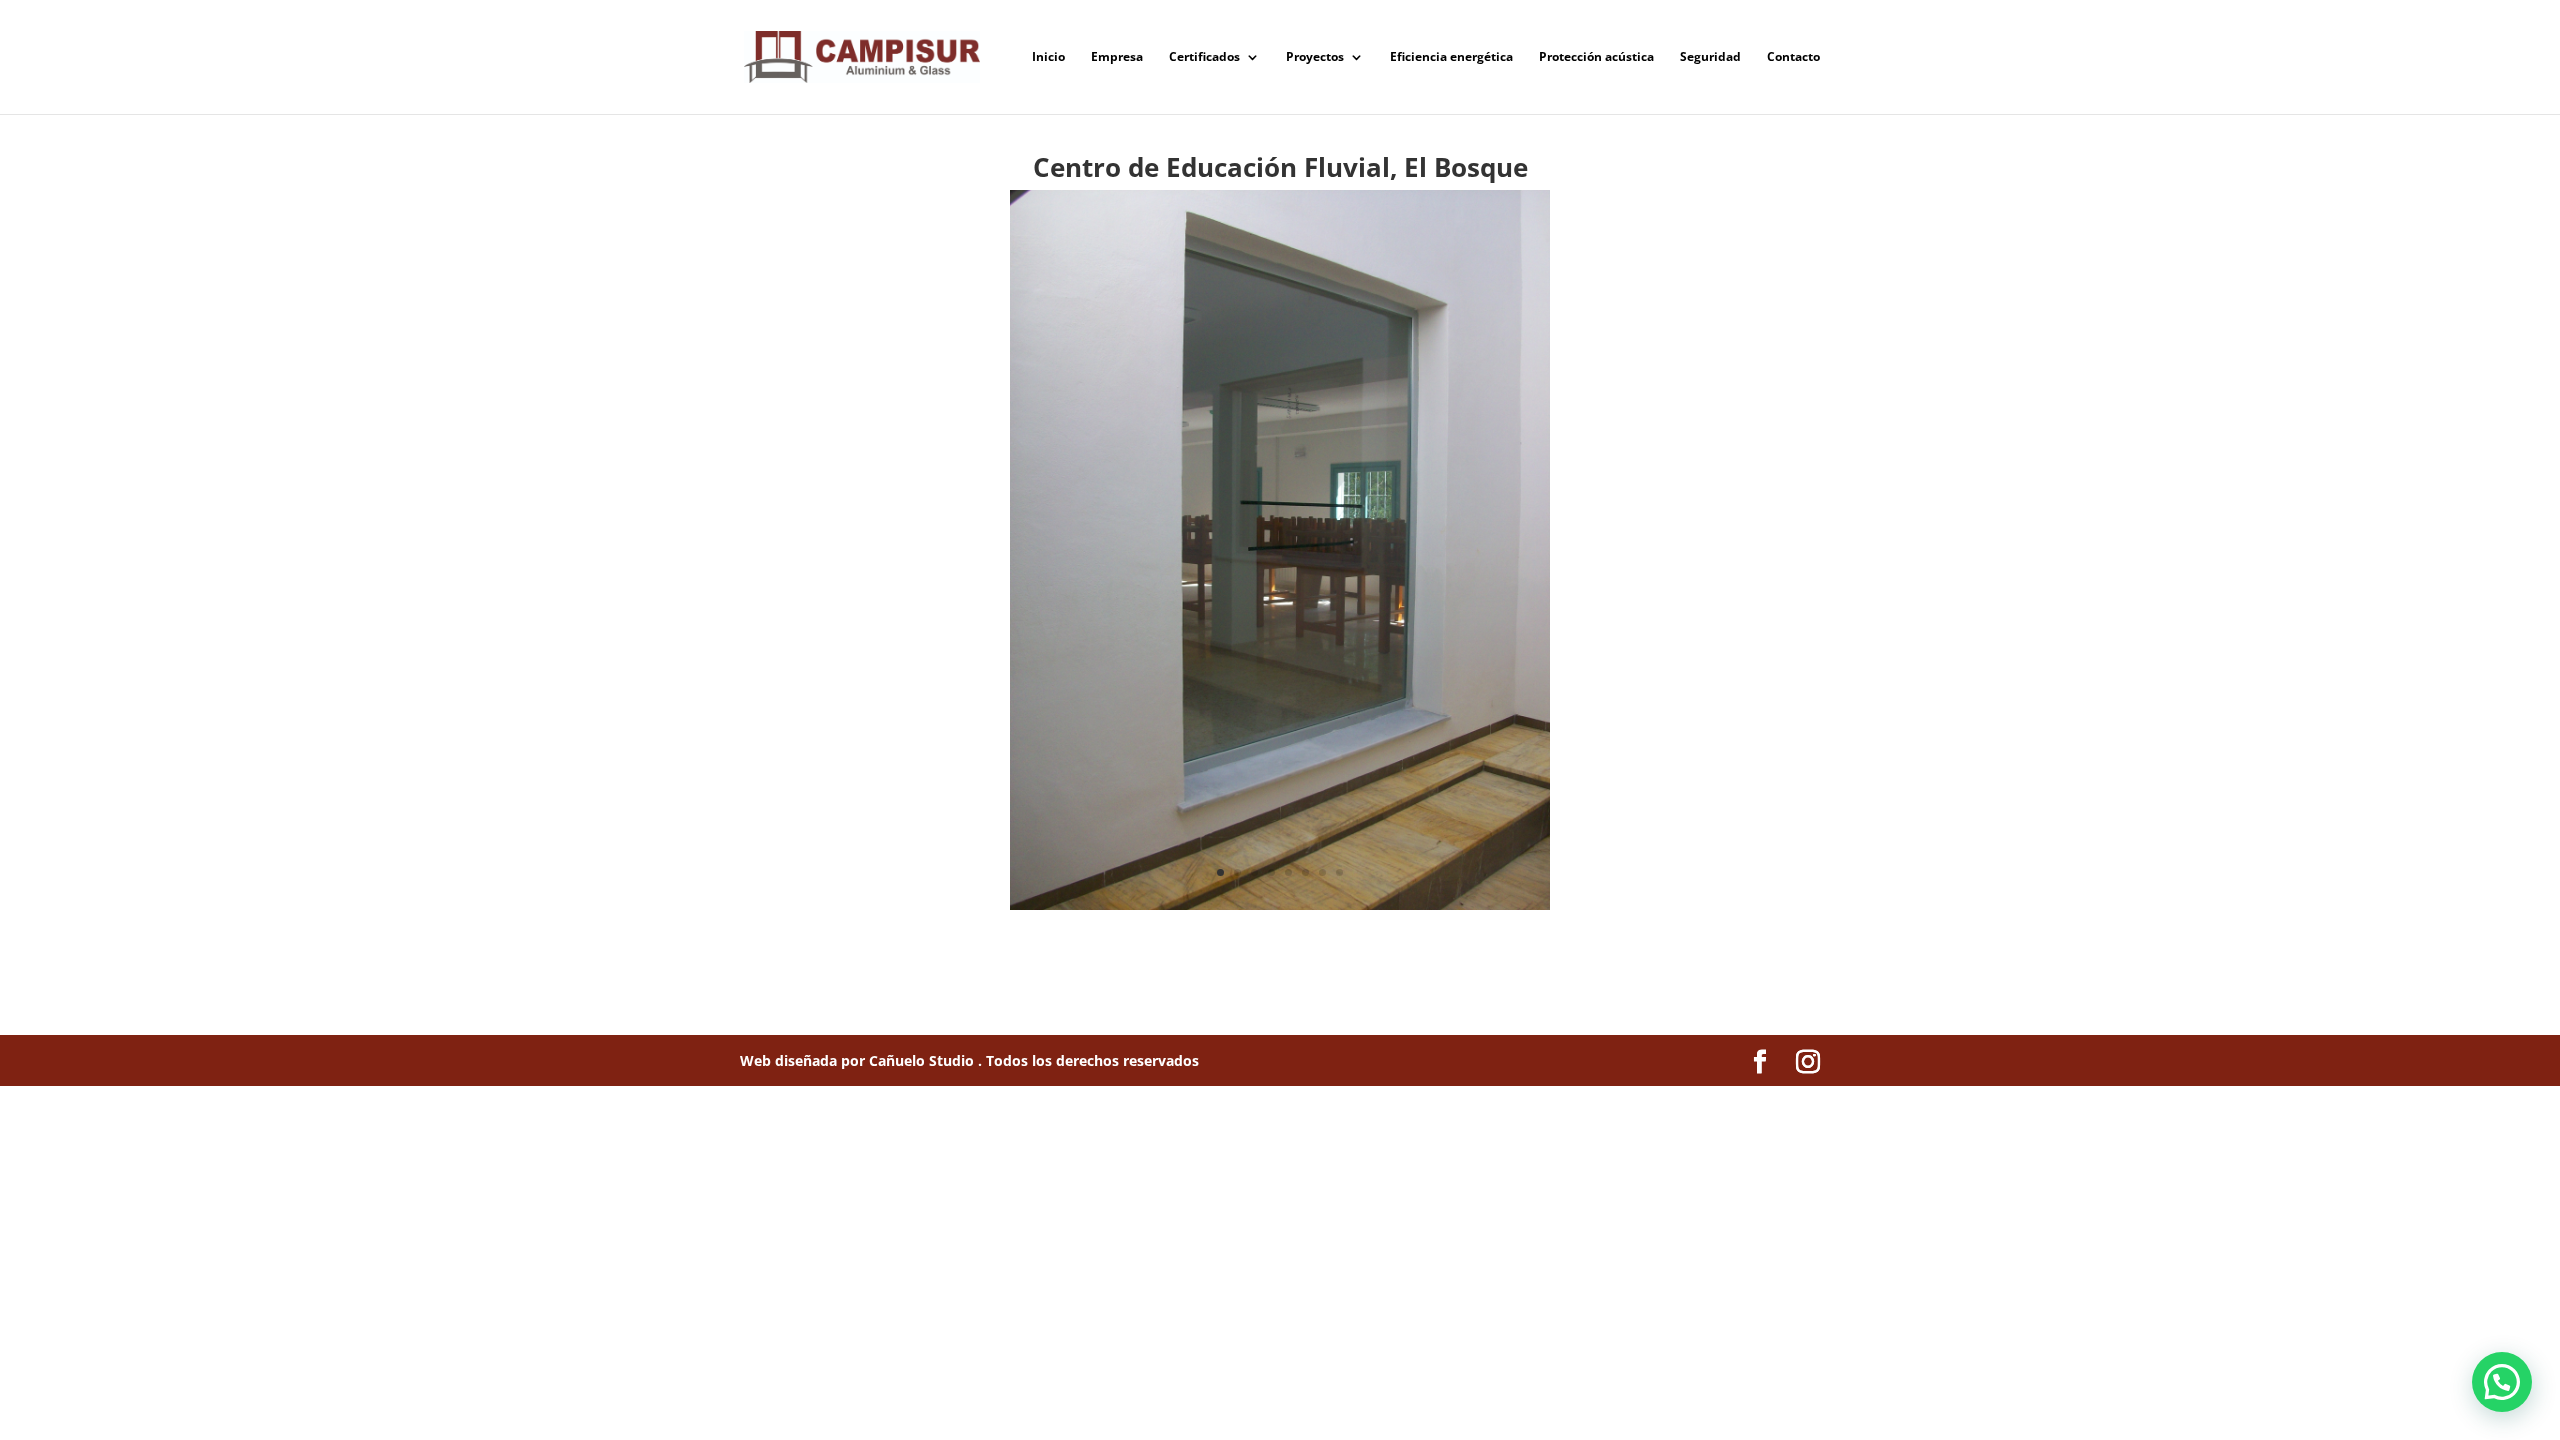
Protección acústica (1596, 57)
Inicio (1048, 57)
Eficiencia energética (1451, 57)
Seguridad (1710, 57)
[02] (1280, 909)
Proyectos (1315, 57)
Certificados (1204, 57)
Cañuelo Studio (923, 1060)
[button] (2502, 1382)
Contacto (1793, 57)
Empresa (1117, 57)
